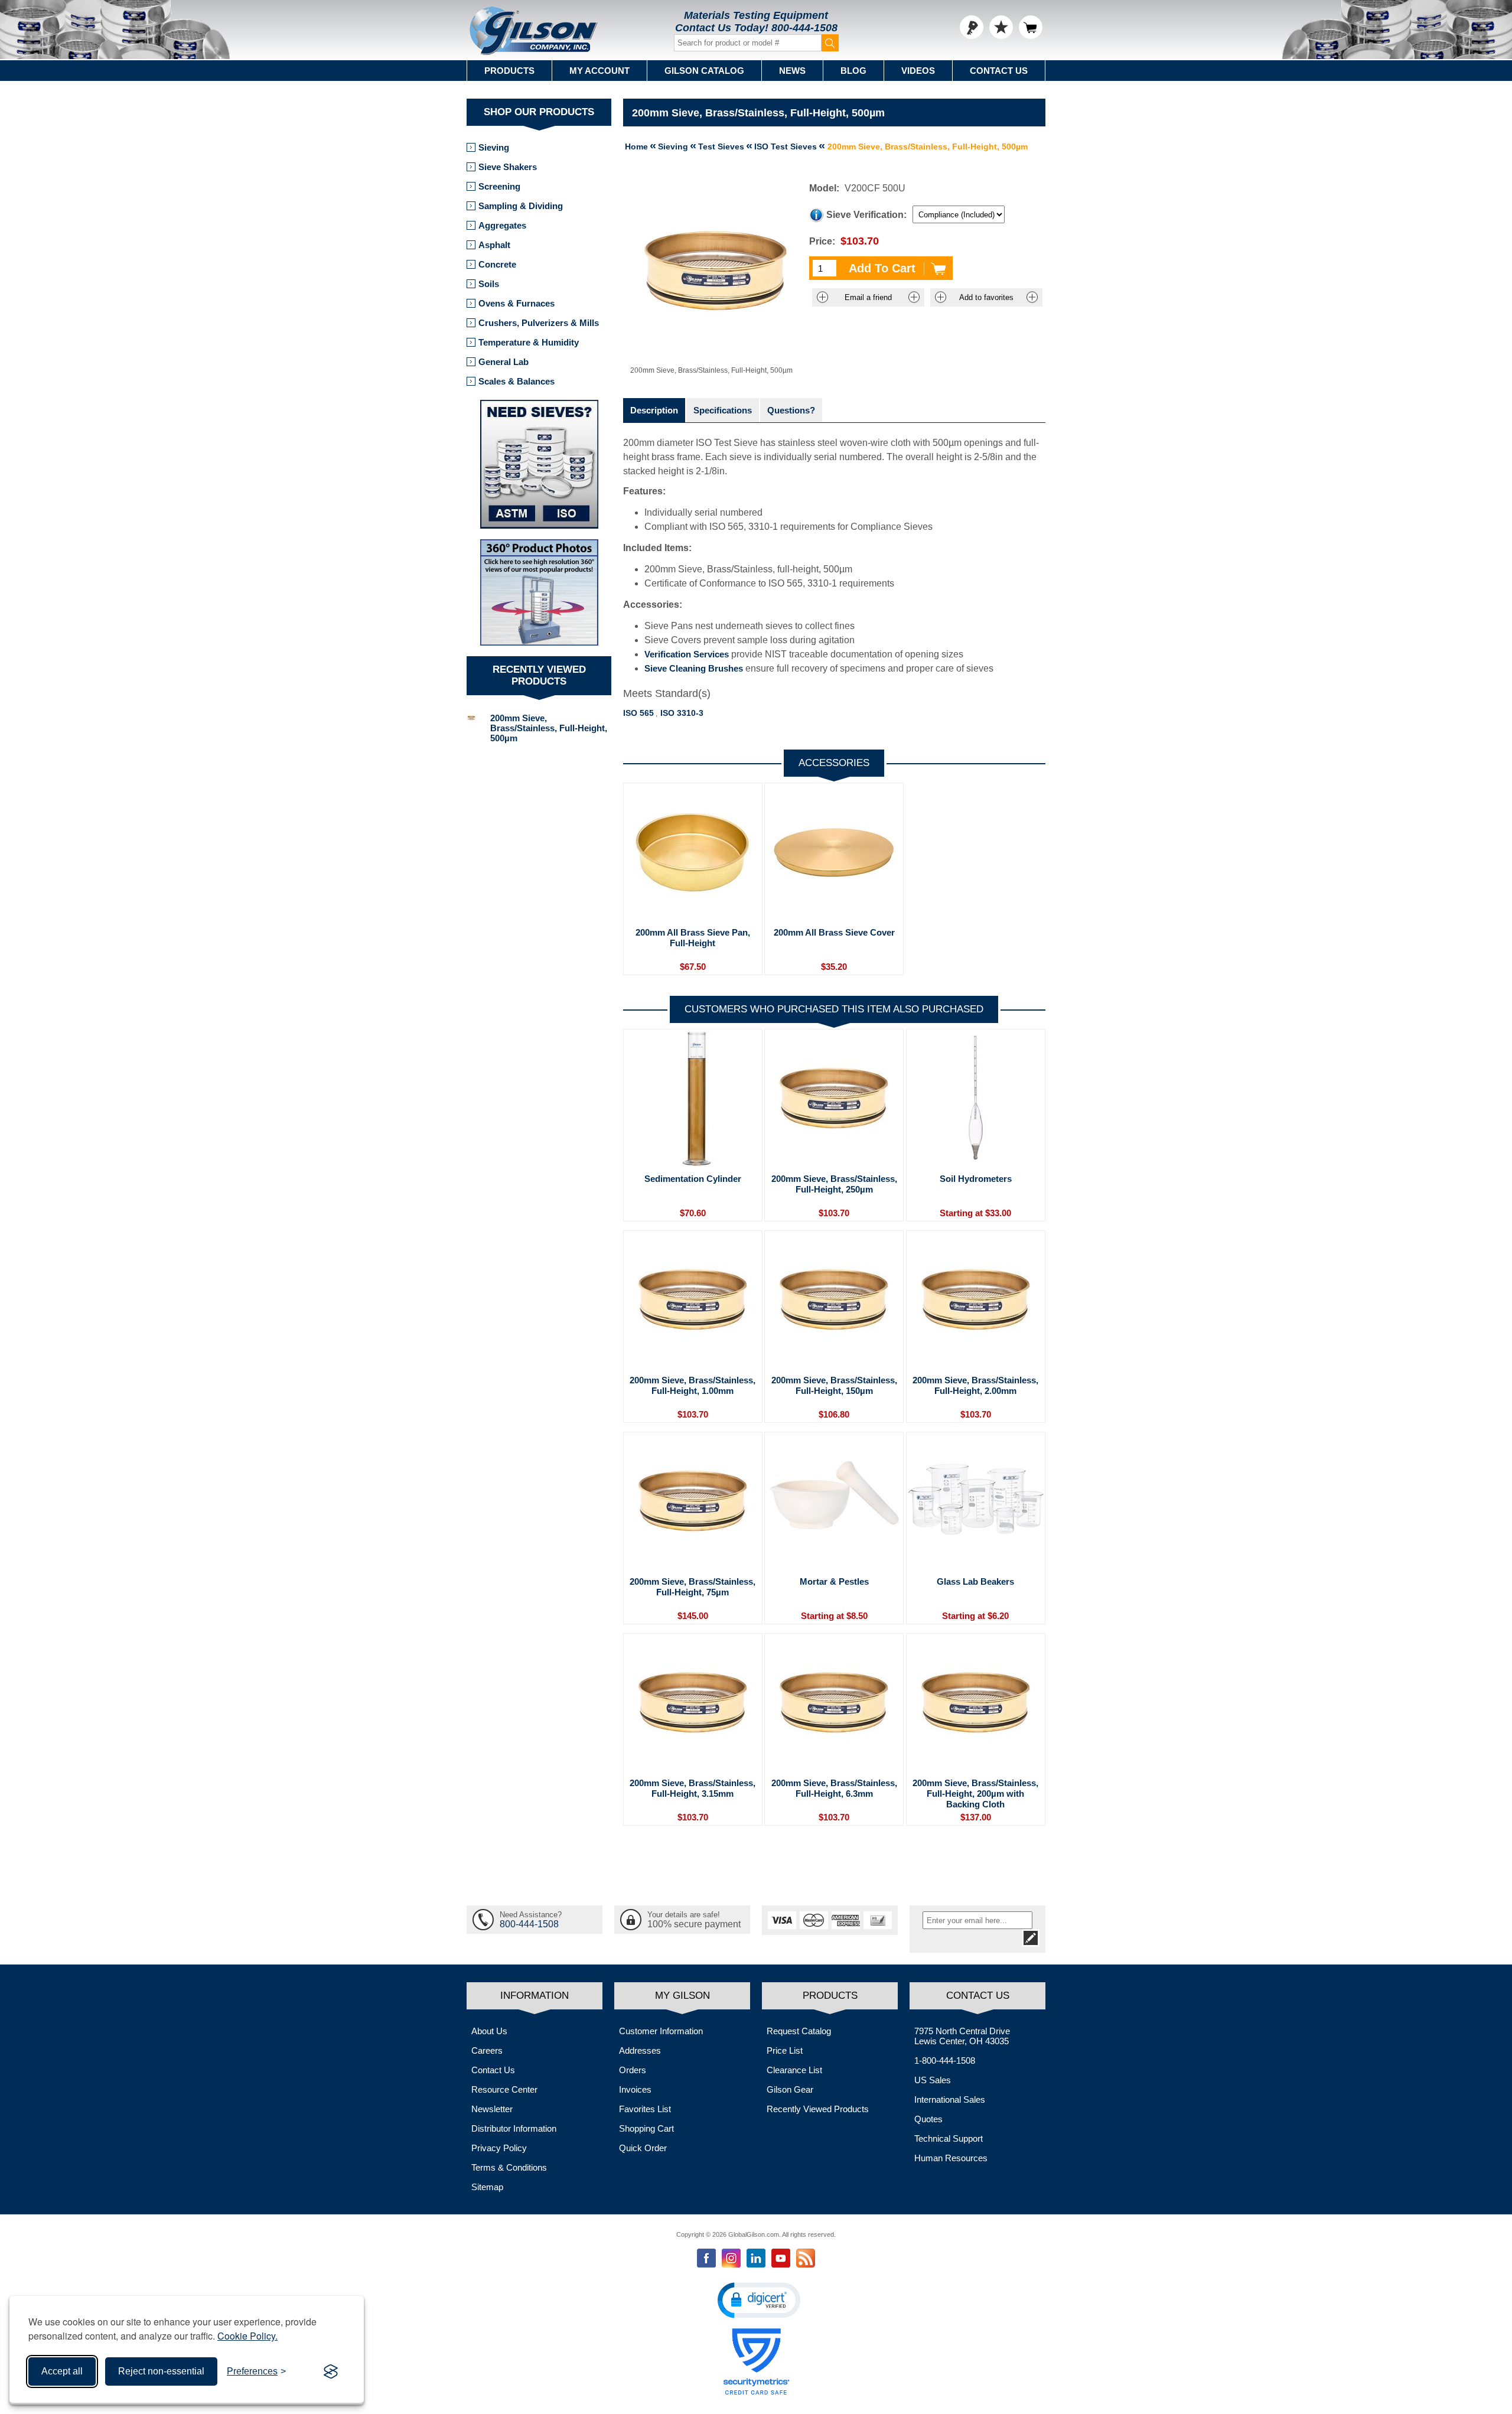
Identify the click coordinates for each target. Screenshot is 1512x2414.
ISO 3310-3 (682, 713)
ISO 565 (638, 713)
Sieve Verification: (866, 215)
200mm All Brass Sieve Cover (834, 932)
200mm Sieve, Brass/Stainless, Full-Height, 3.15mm (693, 1788)
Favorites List (645, 2109)
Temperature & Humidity (529, 342)
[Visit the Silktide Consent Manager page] (331, 2371)
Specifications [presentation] (723, 410)
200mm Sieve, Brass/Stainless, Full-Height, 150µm (834, 1385)
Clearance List (794, 2070)
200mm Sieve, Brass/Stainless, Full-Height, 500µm (549, 728)
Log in (972, 27)
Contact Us (999, 71)
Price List (785, 2050)
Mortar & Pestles (834, 1581)
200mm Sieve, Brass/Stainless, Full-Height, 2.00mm (975, 1385)
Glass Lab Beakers (975, 1581)
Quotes (928, 2119)
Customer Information (661, 2031)
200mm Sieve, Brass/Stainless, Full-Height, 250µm (834, 1184)
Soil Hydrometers (976, 1179)
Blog (853, 71)
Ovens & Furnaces (517, 303)
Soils (489, 284)
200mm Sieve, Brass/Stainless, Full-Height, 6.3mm (834, 1788)
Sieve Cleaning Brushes (694, 668)
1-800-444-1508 (945, 2060)
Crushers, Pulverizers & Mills (539, 323)
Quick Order (643, 2148)
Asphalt (494, 245)
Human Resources (951, 2158)
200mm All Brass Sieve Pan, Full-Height (693, 938)
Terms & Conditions (509, 2167)
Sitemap (487, 2187)
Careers (487, 2050)
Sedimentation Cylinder (693, 1179)
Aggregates (502, 225)
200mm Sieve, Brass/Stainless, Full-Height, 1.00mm (693, 1385)
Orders (633, 2070)
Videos (918, 71)
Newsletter (492, 2109)
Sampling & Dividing (521, 206)
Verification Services (687, 654)
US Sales (933, 2080)
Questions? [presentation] (791, 410)
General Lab (504, 362)
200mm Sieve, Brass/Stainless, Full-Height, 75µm (693, 1587)
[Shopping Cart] (1031, 27)
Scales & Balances (517, 381)
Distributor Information (514, 2128)
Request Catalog (799, 2031)
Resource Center (504, 2089)
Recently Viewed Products (818, 2109)
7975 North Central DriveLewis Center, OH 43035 (962, 2036)
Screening (499, 186)
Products (509, 71)
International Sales (950, 2099)
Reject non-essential (161, 2371)
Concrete (497, 264)
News (792, 71)
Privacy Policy (499, 2148)
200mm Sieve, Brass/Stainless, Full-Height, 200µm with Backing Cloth (975, 1794)
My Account (599, 71)
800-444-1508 (804, 28)
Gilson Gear (790, 2089)
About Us (489, 2031)
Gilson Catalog (704, 71)
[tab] (654, 410)
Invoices (635, 2089)
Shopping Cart (646, 2128)
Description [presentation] (654, 410)
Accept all (62, 2371)
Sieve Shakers (508, 167)
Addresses (640, 2050)
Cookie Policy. (247, 2336)
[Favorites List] (1001, 27)
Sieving (494, 147)
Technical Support (949, 2138)
